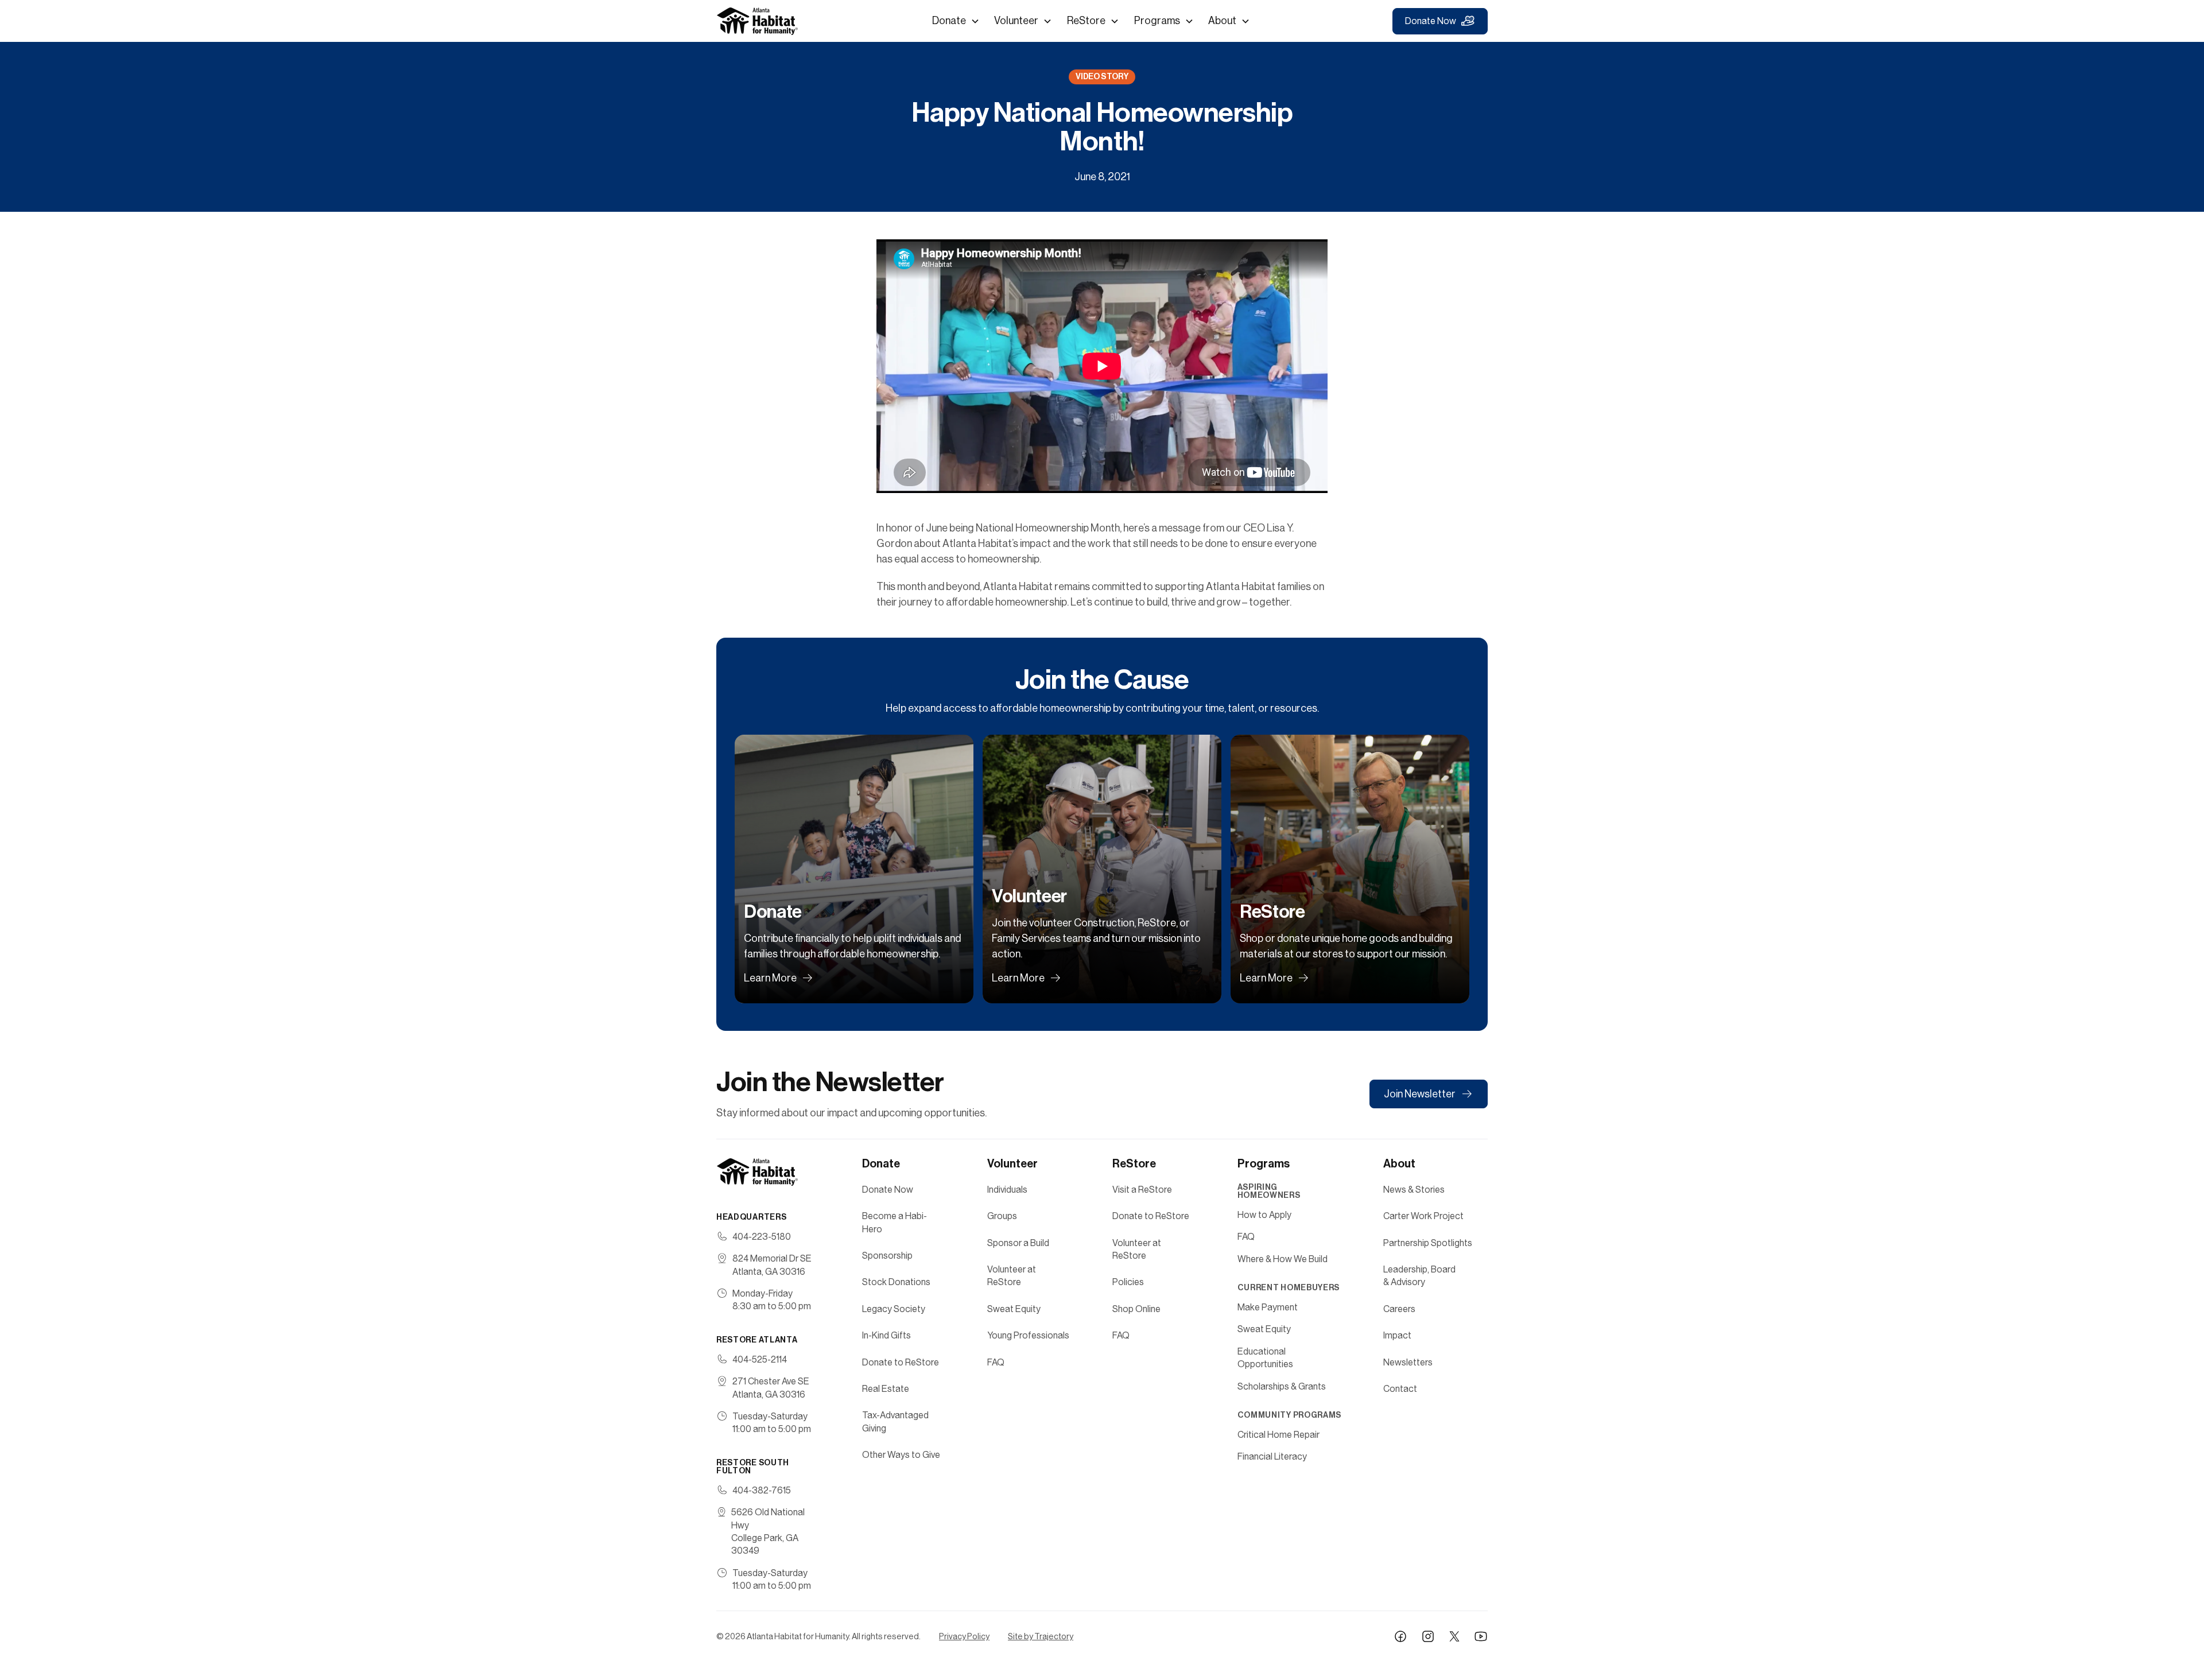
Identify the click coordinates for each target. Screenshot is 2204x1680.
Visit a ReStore (1142, 1190)
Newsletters (1408, 1362)
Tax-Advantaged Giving (895, 1421)
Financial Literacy (1272, 1456)
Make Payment (1268, 1307)
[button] (956, 21)
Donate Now (1431, 21)
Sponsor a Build (1018, 1243)
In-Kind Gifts (886, 1335)
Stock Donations (896, 1282)
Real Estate (886, 1389)
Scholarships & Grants (1282, 1386)
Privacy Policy (964, 1636)
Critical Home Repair (1278, 1435)
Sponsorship (887, 1256)
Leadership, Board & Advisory (1419, 1276)
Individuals (1007, 1190)
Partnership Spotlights (1428, 1243)
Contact (1400, 1389)
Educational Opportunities (1265, 1358)
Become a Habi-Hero (895, 1222)
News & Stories (1414, 1190)
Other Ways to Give (901, 1455)
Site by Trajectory (1041, 1636)
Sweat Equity (1014, 1309)
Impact (1397, 1335)
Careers (1399, 1309)
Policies (1128, 1282)
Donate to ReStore (901, 1362)
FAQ (996, 1362)
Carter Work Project (1423, 1216)
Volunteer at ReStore (1012, 1276)
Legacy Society (894, 1309)
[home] (758, 21)
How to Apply (1264, 1215)
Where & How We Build (1283, 1259)
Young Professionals (1028, 1335)
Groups (1002, 1216)
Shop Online (1136, 1309)
